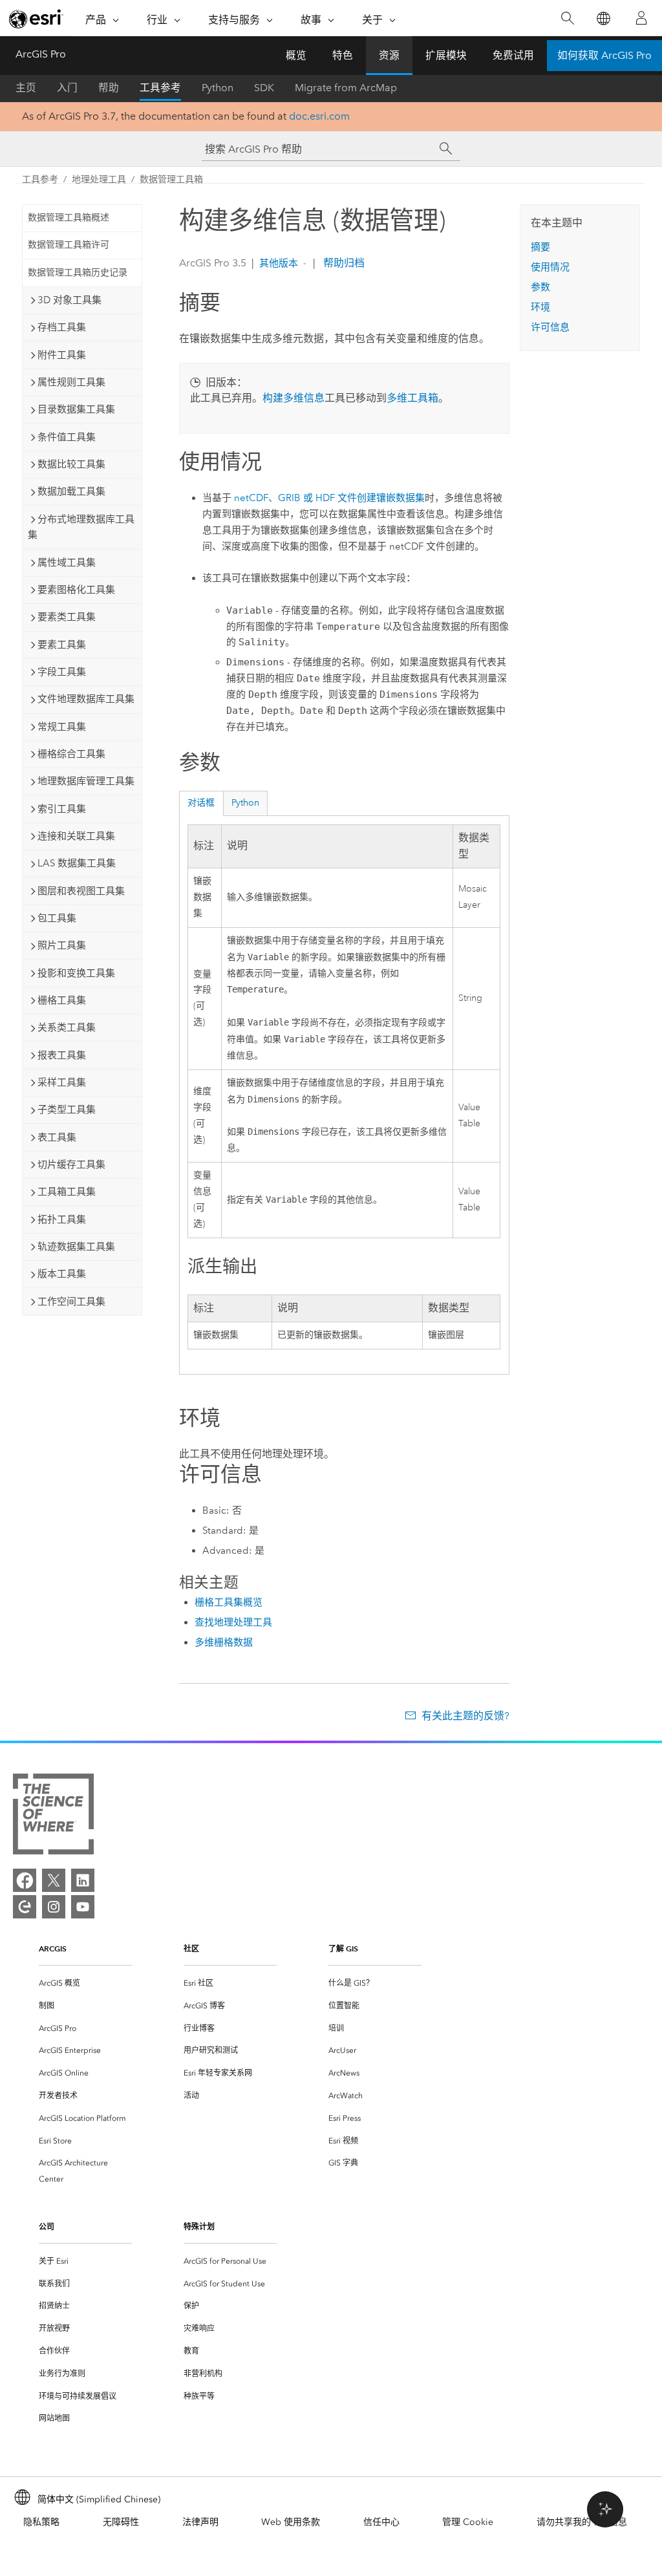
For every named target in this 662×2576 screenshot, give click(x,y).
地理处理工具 (99, 179)
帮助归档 (343, 263)
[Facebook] (25, 1880)
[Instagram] (54, 1907)
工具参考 (160, 88)
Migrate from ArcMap (346, 88)
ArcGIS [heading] (53, 1948)
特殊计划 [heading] (199, 2227)
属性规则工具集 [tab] (71, 382)
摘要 (540, 247)
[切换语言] (603, 18)
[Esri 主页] (36, 19)
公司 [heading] (47, 2227)
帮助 (109, 88)
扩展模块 (446, 55)
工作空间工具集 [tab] (71, 1302)
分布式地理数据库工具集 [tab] (81, 527)
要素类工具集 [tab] (67, 617)
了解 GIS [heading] (343, 1948)
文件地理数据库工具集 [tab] (86, 699)
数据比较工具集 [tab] (71, 464)
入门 (67, 88)
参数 (540, 287)
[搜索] (567, 18)
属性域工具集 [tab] (67, 563)
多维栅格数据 (224, 1642)
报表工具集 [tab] (62, 1055)
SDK (264, 88)
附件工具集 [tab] (62, 355)
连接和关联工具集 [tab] (76, 836)
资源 (389, 55)
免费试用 (513, 55)
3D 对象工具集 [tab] (69, 300)
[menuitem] (85, 1983)
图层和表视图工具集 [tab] (81, 891)
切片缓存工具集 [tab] (71, 1165)
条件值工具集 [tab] (67, 437)
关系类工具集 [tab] (67, 1027)
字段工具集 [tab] (62, 672)
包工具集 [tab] (57, 918)
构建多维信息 (294, 398)
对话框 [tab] (201, 803)
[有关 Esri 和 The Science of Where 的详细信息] (53, 1817)
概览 (296, 55)
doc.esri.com (319, 116)
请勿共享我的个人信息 (582, 2522)
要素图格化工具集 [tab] (76, 590)
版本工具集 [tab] (62, 1274)
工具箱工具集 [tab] (67, 1192)
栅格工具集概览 (229, 1602)
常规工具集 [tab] (62, 727)
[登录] (641, 18)
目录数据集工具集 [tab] (76, 409)
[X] (54, 1880)
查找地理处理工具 (233, 1622)
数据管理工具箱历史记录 (78, 273)
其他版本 (279, 263)
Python (218, 88)
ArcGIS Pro (41, 54)
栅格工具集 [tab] (62, 1000)
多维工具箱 (412, 398)
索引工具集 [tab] (62, 809)
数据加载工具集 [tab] (71, 491)
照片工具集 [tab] (62, 945)
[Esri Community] (25, 1907)
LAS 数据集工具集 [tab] (77, 863)
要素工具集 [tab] (62, 645)
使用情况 (550, 267)
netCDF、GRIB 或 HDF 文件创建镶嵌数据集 (329, 498)
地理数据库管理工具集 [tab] (86, 781)
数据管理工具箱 (171, 179)
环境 (540, 307)
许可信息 (550, 327)
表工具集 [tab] (57, 1137)
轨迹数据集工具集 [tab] (76, 1247)
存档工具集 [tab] (62, 327)
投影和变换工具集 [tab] (76, 973)
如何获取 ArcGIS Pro (604, 55)
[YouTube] (83, 1907)
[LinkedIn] (83, 1880)
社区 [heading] (191, 1948)
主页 (26, 88)
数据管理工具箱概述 (69, 218)
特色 (343, 55)
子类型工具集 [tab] (67, 1110)
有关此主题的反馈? (465, 1716)
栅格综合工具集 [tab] (71, 754)
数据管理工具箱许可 (69, 245)
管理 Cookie (468, 2522)
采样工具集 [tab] (62, 1082)
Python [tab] (245, 803)
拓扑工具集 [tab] (62, 1219)
